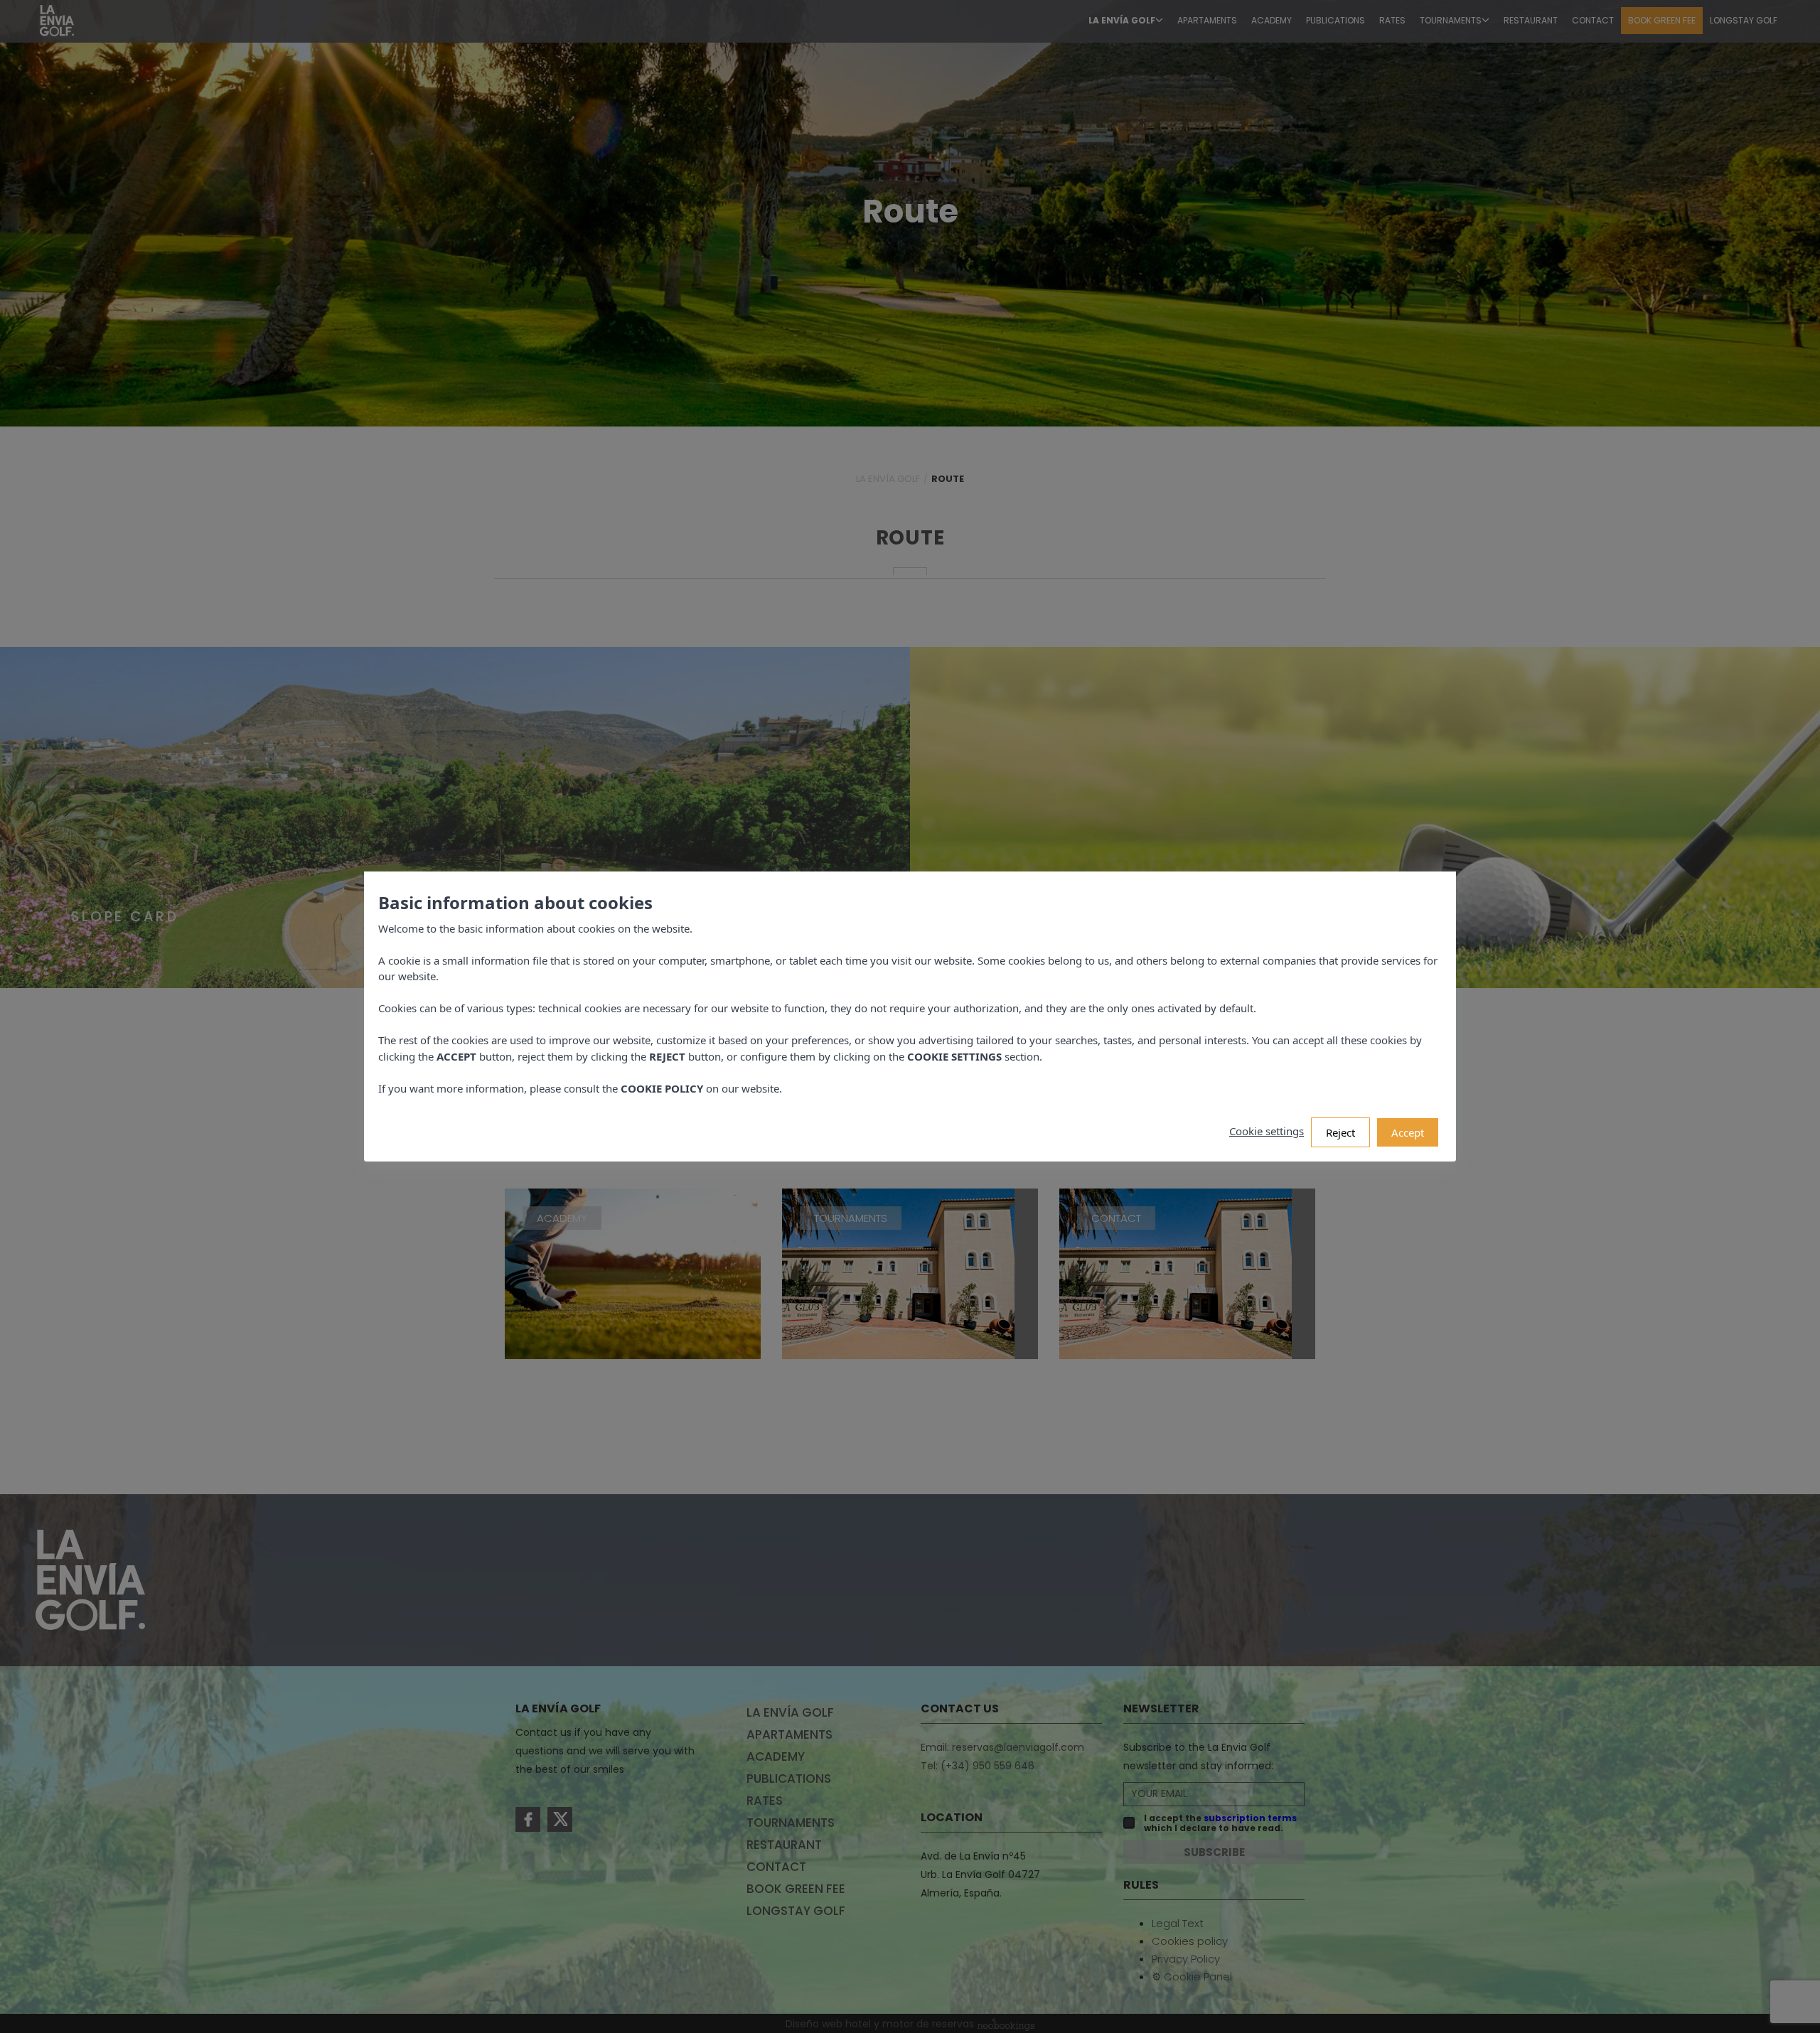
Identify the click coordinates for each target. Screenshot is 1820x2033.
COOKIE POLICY (662, 1088)
